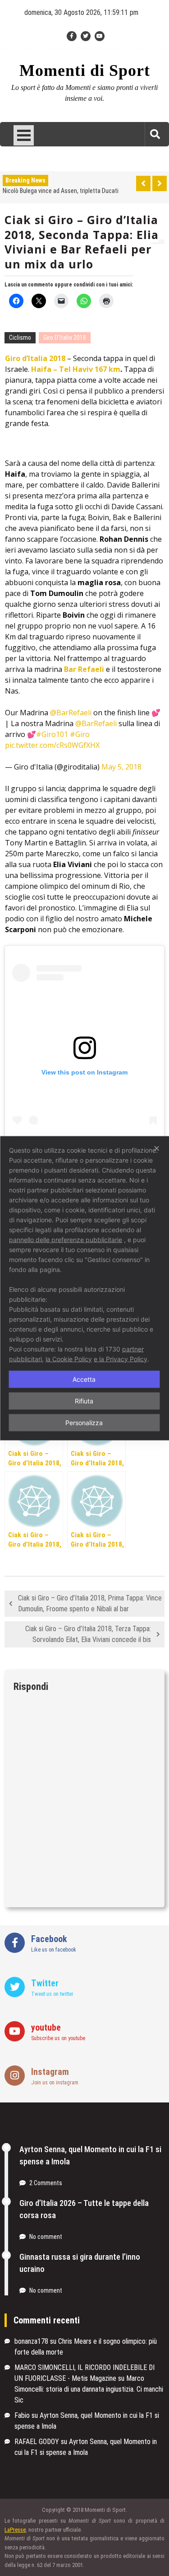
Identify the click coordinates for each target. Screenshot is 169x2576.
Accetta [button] (84, 1379)
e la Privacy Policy (121, 1358)
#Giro (80, 734)
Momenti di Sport (85, 71)
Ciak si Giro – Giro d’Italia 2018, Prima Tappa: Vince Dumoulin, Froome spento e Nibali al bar (90, 1603)
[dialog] (84, 1288)
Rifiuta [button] (84, 1401)
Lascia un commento (29, 285)
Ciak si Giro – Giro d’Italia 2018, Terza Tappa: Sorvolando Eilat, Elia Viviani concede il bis (88, 1634)
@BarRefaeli (71, 713)
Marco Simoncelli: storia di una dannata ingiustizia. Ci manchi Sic (89, 2389)
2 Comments (46, 2183)
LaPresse (15, 2530)
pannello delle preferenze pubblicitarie (66, 1239)
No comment (46, 2237)
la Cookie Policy (69, 1358)
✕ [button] (157, 1148)
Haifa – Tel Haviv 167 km (76, 369)
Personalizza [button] (84, 1422)
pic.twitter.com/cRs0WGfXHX (52, 745)
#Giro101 (52, 734)
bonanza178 (31, 2341)
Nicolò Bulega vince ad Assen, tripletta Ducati (61, 191)
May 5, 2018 (121, 767)
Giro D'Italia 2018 (65, 338)
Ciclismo (20, 338)
